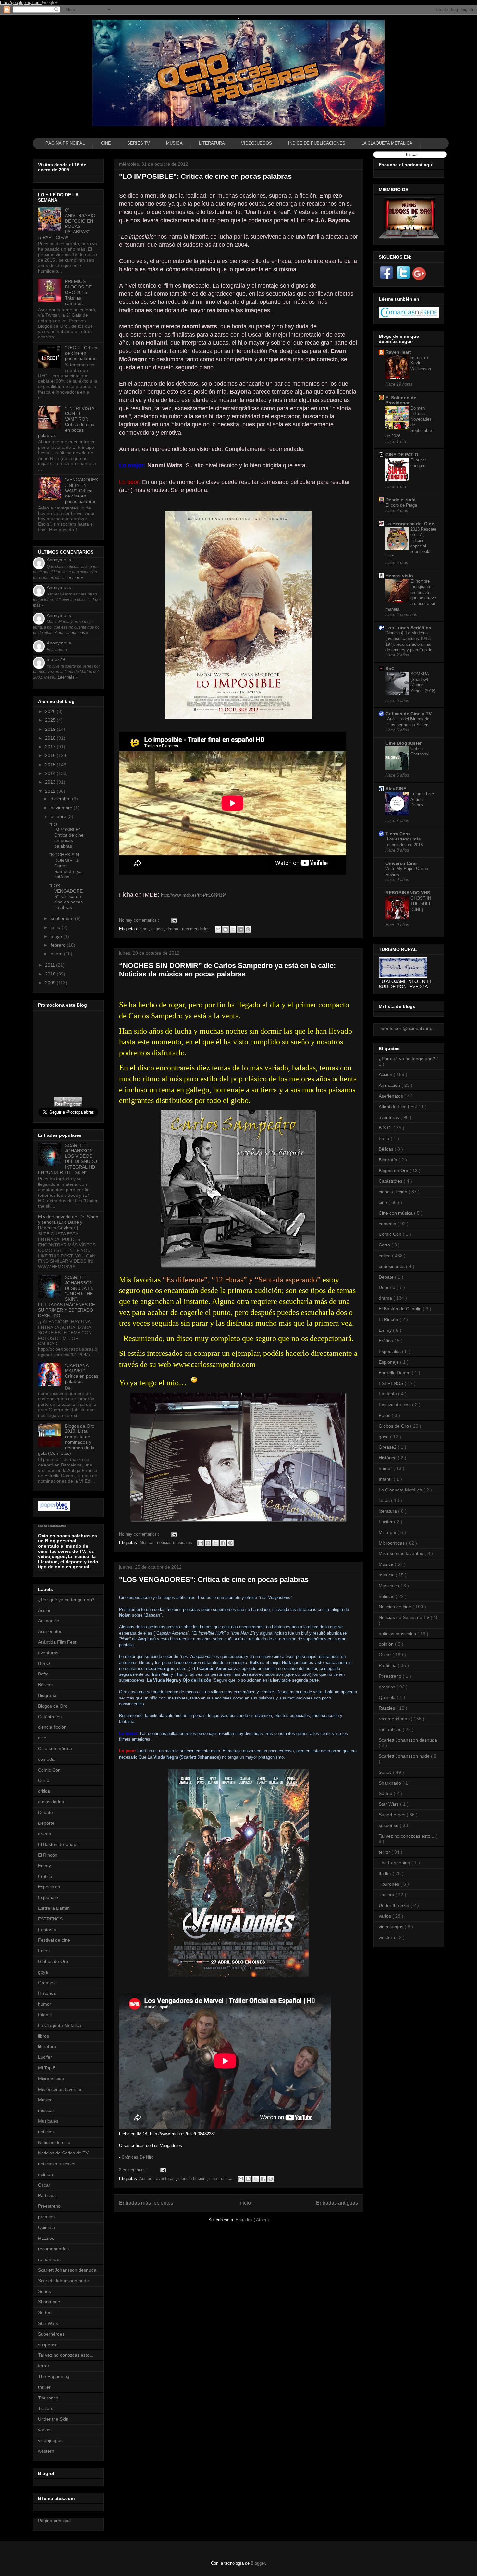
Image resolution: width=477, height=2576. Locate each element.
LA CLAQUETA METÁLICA (387, 143)
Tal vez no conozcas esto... (66, 2355)
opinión (45, 2174)
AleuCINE (396, 789)
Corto (44, 1780)
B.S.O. (45, 1663)
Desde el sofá (401, 500)
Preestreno (49, 2206)
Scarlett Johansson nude (63, 2281)
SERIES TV (139, 143)
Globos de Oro (53, 1961)
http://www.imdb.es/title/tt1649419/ (193, 895)
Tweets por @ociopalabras (406, 1028)
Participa (47, 2195)
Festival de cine (54, 1940)
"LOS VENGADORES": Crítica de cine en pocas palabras (214, 1580)
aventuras (166, 2179)
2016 (51, 755)
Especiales (49, 1887)
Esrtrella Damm (54, 1908)
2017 (51, 747)
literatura (47, 2046)
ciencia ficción (193, 2179)
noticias (46, 2132)
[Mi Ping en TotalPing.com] (68, 1105)
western (46, 2451)
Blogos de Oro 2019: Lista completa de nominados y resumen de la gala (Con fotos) (66, 1440)
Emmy (44, 1866)
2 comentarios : (134, 2170)
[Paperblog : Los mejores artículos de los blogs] (54, 1510)
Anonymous (59, 560)
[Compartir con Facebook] (240, 929)
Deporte (46, 1823)
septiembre (63, 918)
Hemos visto (399, 576)
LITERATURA (212, 143)
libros (43, 2036)
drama (173, 929)
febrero (59, 945)
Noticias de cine (54, 2142)
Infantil (45, 2015)
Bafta (43, 1674)
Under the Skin (53, 2419)
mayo (57, 936)
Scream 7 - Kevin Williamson (421, 363)
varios (44, 2430)
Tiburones (48, 2398)
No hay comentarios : (140, 920)
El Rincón (48, 1855)
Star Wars (48, 2323)
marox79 (56, 659)
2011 (51, 965)
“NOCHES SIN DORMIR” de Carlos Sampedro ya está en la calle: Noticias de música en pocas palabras (227, 970)
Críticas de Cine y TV (409, 714)
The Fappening (54, 2376)
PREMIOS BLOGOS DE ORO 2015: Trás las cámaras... (78, 292)
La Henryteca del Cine (410, 524)
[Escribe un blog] (226, 929)
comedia (47, 1759)
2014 (51, 773)
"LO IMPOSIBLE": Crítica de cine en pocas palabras (205, 176)
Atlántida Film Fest (57, 1642)
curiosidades (51, 1802)
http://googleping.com (21, 2)
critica (158, 929)
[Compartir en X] (233, 929)
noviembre (62, 808)
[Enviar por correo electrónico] (218, 929)
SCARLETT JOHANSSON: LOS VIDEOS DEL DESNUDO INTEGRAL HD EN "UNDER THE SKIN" (67, 1159)
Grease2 (47, 1983)
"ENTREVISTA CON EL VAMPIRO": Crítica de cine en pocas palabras (66, 422)
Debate (45, 1812)
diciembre (61, 799)
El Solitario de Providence (401, 400)
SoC (390, 669)
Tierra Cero (398, 834)
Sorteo (45, 2312)
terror (44, 2366)
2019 (51, 729)
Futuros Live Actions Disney (422, 800)
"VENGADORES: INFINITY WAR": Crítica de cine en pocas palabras (81, 491)
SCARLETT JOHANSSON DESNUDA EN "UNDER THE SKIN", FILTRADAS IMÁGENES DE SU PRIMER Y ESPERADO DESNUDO (67, 1296)
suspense (48, 2345)
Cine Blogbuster (404, 743)
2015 (51, 765)
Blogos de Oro (53, 1706)
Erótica (45, 1876)
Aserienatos (50, 1631)
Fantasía (47, 1930)
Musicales (48, 2121)
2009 (51, 983)
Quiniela (46, 2227)
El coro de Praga (401, 505)
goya (43, 1972)
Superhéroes (51, 2334)
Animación (49, 1621)
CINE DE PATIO (402, 455)
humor (45, 2004)
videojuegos (50, 2440)
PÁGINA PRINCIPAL (65, 143)
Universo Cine (401, 863)
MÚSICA (174, 143)
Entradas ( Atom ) (252, 2220)
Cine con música (55, 1748)
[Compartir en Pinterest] (248, 929)
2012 (51, 791)
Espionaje (48, 1897)
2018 (51, 738)
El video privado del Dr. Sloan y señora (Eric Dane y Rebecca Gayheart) (68, 1222)
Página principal (54, 2521)
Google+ (50, 2)
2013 (51, 782)
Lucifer (45, 2057)
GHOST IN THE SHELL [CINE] (422, 904)
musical (46, 2110)
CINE (106, 143)
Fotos (44, 1951)
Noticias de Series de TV (63, 2153)
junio (56, 927)
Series (44, 2291)
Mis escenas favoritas (60, 2089)
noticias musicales (175, 1543)
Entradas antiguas (337, 2203)
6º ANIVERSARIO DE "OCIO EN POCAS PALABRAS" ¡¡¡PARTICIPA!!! (67, 224)
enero (57, 954)
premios (46, 2217)
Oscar (44, 2185)
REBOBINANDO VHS (408, 893)
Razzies (46, 2238)
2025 (51, 720)
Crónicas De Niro (138, 2157)
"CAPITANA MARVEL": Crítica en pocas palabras (82, 1373)
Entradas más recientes (146, 2203)
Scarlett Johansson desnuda (67, 2270)
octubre (59, 816)
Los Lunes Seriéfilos (408, 628)
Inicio (245, 2203)
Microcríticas (51, 2079)
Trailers (46, 2408)
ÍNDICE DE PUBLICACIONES (317, 143)
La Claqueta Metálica (60, 2025)
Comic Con (49, 1770)
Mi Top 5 (47, 2068)
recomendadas (196, 929)
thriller (44, 2387)
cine (144, 929)
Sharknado (49, 2302)
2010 (51, 974)
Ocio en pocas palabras (52, 1526)
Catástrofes (50, 1717)
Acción (146, 2179)
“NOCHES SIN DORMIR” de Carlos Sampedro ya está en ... (66, 866)
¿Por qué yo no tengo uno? (66, 1600)
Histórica (47, 1993)
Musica (147, 1543)
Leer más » (73, 578)
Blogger (258, 2563)
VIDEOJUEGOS (257, 143)
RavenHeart (398, 352)
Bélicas (45, 1685)
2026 (51, 711)
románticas (49, 2259)
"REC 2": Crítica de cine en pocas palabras (81, 353)
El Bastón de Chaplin (59, 1844)
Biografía (47, 1695)
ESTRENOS (50, 1919)
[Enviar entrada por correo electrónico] (173, 920)
